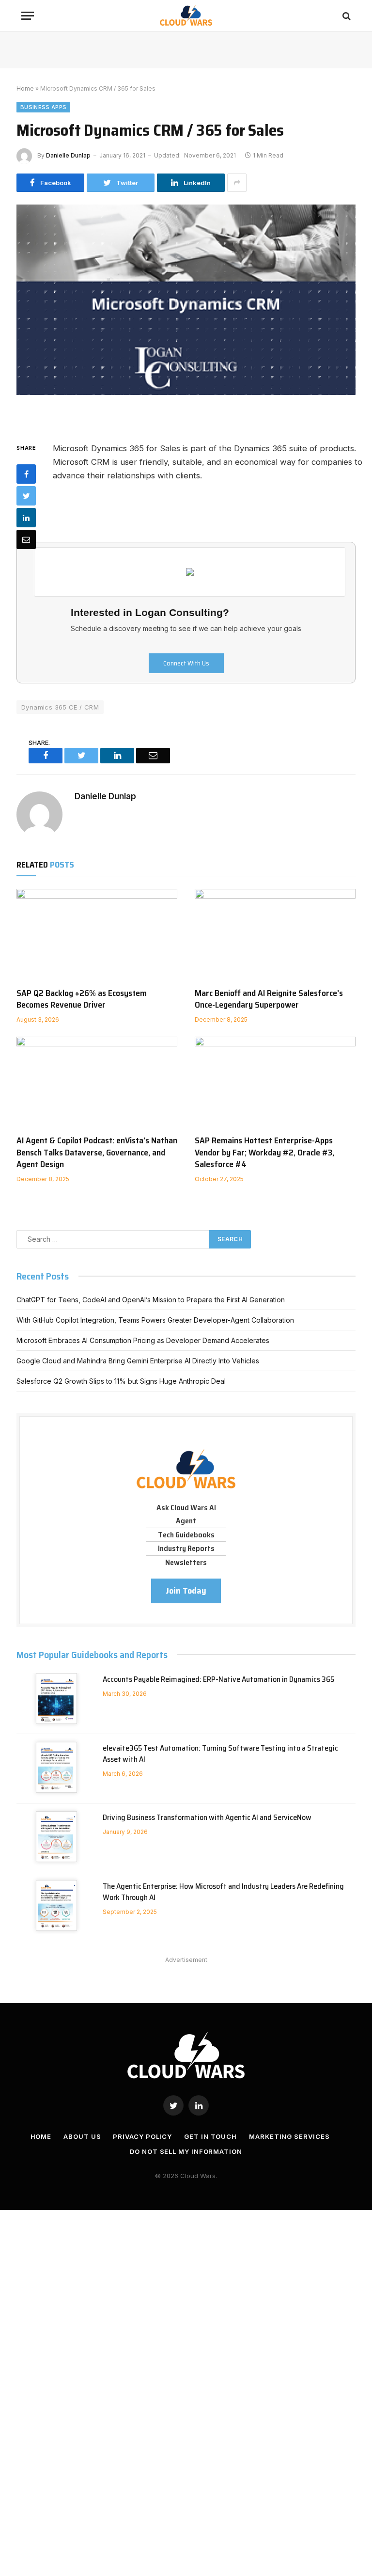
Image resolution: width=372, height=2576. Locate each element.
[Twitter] (26, 496)
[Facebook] (26, 474)
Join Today (186, 1591)
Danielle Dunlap (68, 155)
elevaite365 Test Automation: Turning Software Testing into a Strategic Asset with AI (220, 1754)
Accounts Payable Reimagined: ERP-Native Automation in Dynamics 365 (218, 1680)
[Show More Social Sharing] (237, 183)
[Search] (346, 16)
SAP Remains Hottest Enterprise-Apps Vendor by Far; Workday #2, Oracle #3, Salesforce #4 (264, 1152)
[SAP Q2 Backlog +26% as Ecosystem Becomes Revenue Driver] (97, 934)
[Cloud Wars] (186, 16)
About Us (82, 2136)
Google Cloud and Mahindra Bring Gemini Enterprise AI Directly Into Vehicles (138, 1361)
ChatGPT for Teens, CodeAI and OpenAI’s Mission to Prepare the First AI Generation (151, 1300)
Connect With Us (186, 663)
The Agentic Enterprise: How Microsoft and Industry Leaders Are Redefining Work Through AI (223, 1892)
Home (25, 88)
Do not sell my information (186, 2151)
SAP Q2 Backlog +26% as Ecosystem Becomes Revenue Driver (82, 999)
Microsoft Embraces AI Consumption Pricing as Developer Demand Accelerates (143, 1340)
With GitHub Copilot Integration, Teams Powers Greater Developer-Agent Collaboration (155, 1320)
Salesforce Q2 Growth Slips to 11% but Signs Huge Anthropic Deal (121, 1381)
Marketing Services (289, 2136)
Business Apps (43, 107)
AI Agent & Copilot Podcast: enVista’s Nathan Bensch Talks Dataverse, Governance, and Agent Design (97, 1152)
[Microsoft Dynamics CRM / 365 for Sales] (186, 315)
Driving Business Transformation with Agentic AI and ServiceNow (207, 1818)
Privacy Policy (142, 2136)
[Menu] (28, 16)
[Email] (26, 539)
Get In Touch (210, 2136)
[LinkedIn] (26, 518)
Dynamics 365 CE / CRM (60, 707)
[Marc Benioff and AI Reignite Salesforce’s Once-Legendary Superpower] (275, 934)
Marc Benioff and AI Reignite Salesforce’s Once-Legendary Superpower (269, 999)
